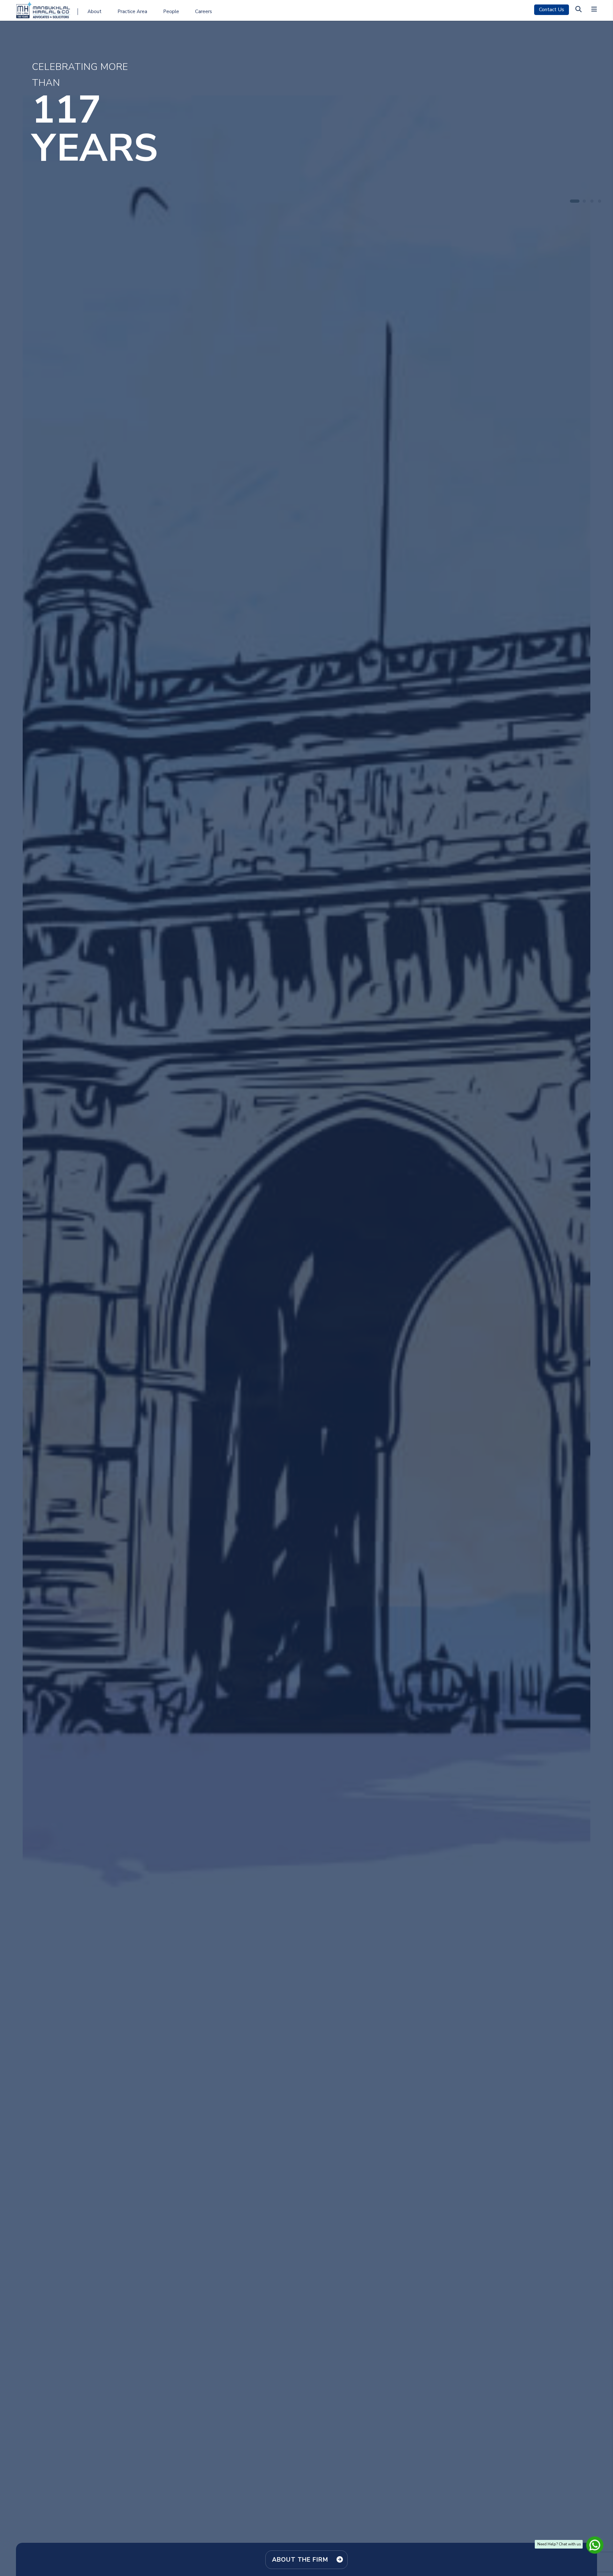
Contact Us (552, 10)
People (171, 11)
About (95, 11)
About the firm (300, 2560)
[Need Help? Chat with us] (594, 2544)
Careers (204, 11)
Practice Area (132, 11)
